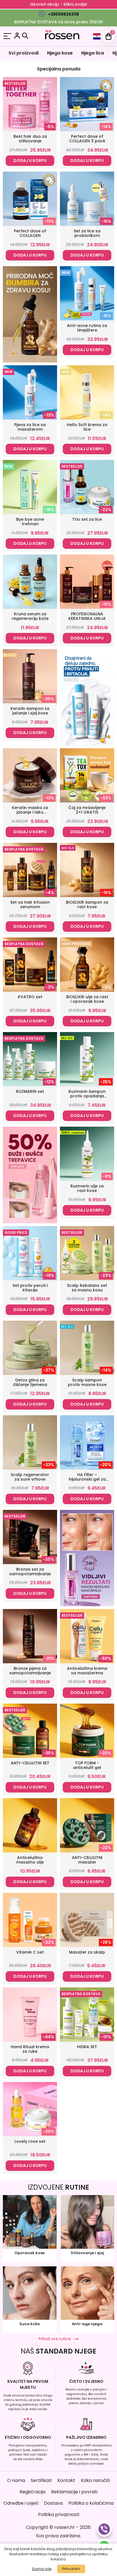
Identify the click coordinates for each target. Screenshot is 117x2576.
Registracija (33, 2492)
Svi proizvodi (24, 53)
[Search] (25, 36)
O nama (16, 2480)
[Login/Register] (17, 37)
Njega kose (60, 53)
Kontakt (66, 2480)
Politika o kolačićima (91, 2503)
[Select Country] (97, 36)
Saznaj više (42, 2569)
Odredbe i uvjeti (21, 2503)
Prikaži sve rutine (55, 2339)
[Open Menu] (7, 37)
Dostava (53, 2503)
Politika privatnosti (59, 2514)
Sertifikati (41, 2480)
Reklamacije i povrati (74, 2492)
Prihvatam (71, 2569)
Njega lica (93, 53)
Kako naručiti (95, 2480)
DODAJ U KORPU (30, 161)
